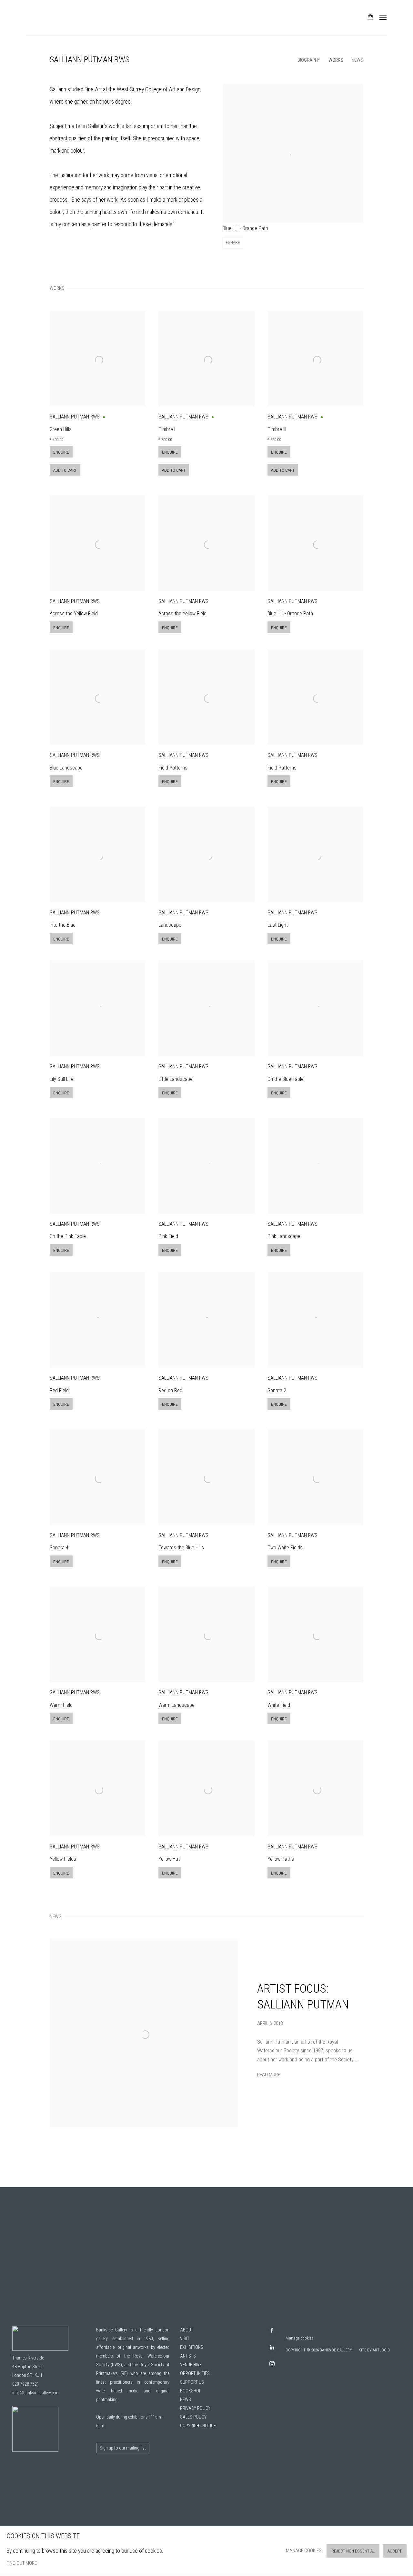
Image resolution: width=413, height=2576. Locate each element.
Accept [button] (395, 2551)
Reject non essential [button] (353, 2551)
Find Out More (22, 2563)
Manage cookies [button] (304, 2551)
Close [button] (279, 1236)
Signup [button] (147, 1342)
